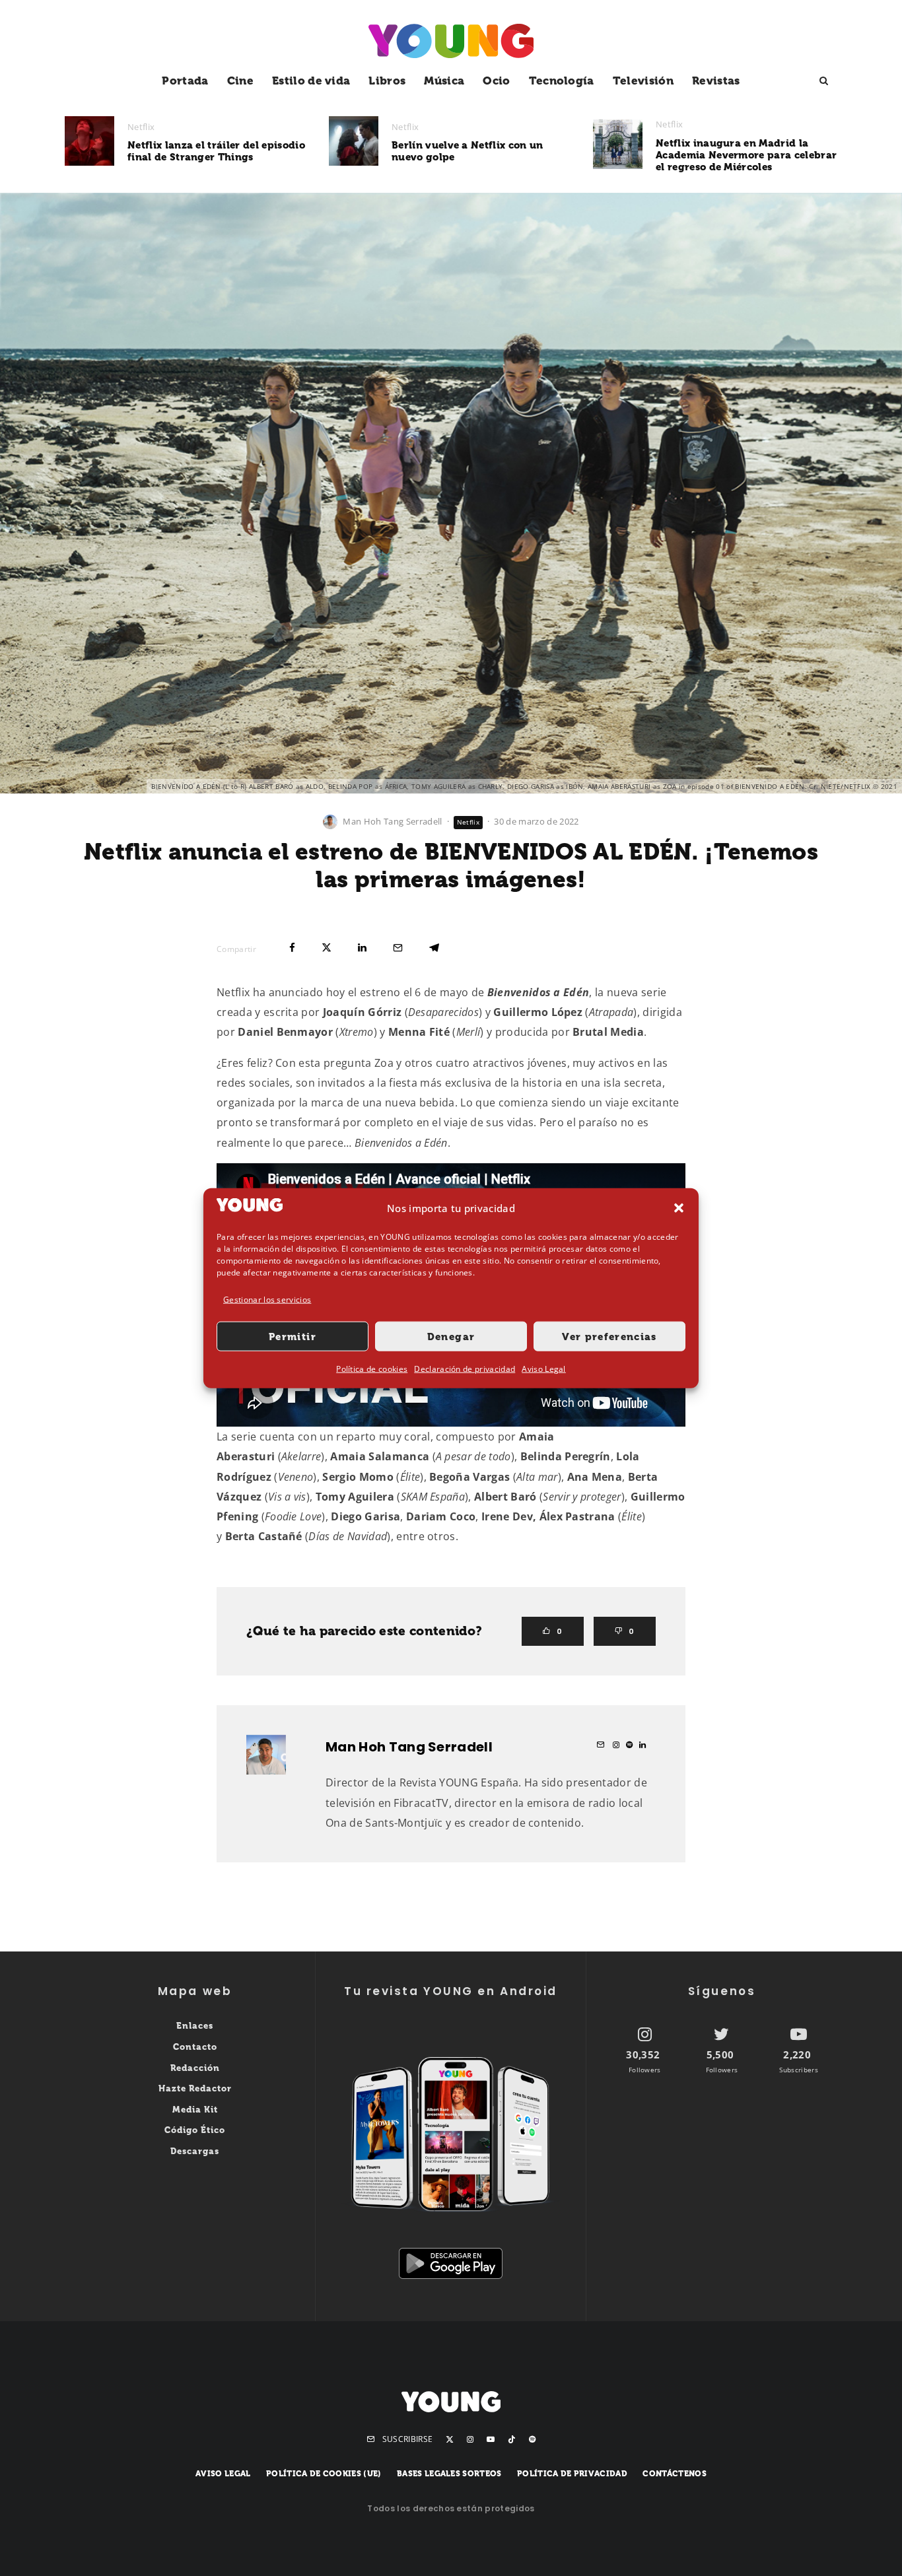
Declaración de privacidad (465, 1369)
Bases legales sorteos (449, 2474)
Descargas (195, 2151)
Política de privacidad (572, 2474)
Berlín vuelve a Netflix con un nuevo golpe (468, 151)
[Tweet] (327, 948)
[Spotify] (532, 2439)
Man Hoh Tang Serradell (392, 821)
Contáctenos (675, 2474)
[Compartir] (292, 948)
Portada (185, 81)
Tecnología (562, 81)
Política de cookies (372, 1369)
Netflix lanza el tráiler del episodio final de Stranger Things (216, 151)
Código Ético (195, 2130)
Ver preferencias (609, 1337)
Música (444, 81)
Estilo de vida (311, 81)
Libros (387, 81)
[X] (450, 2439)
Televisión (643, 81)
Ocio (496, 81)
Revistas (716, 81)
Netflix (141, 127)
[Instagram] (470, 2439)
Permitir (293, 1337)
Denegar (451, 1337)
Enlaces (195, 2026)
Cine (240, 81)
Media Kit (195, 2110)
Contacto (195, 2047)
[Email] (398, 948)
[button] (679, 1208)
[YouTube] (491, 2439)
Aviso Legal (544, 1369)
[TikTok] (512, 2439)
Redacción (195, 2068)
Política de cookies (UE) (324, 2474)
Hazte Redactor (195, 2088)
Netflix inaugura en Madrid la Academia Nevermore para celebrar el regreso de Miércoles (746, 155)
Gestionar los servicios (267, 1300)
